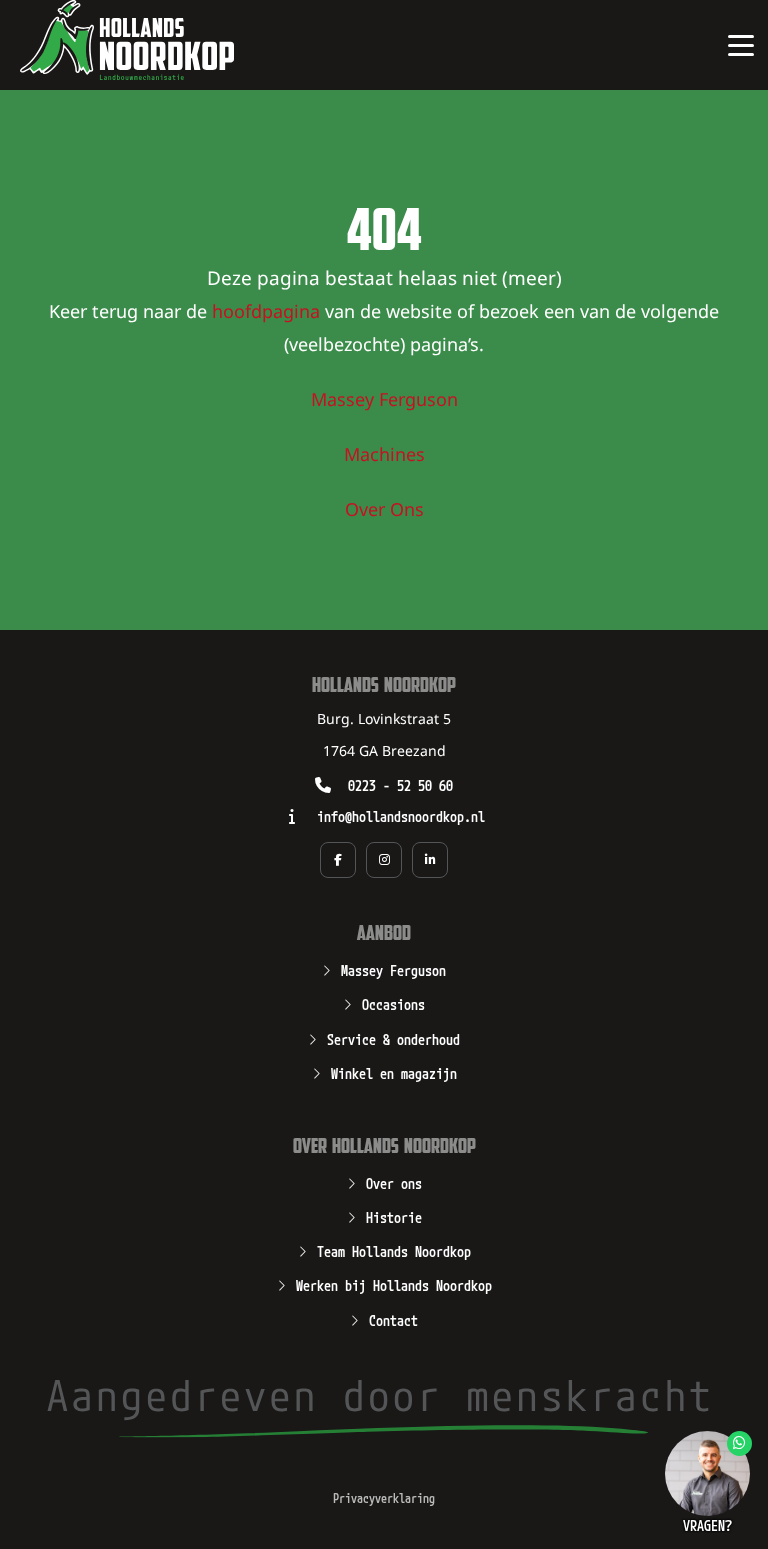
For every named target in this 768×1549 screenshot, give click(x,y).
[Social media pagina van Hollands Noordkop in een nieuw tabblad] (338, 860)
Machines (384, 456)
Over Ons (384, 511)
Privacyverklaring (384, 1497)
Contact (393, 1319)
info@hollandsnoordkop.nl (401, 815)
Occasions (393, 1003)
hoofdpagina (266, 313)
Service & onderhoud (393, 1038)
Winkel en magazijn (394, 1072)
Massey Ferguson (384, 401)
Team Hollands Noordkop (394, 1250)
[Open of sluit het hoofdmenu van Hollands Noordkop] (740, 45)
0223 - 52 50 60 (400, 784)
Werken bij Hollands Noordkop (394, 1284)
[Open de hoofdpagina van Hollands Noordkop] (127, 40)
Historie (394, 1216)
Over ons (394, 1182)
